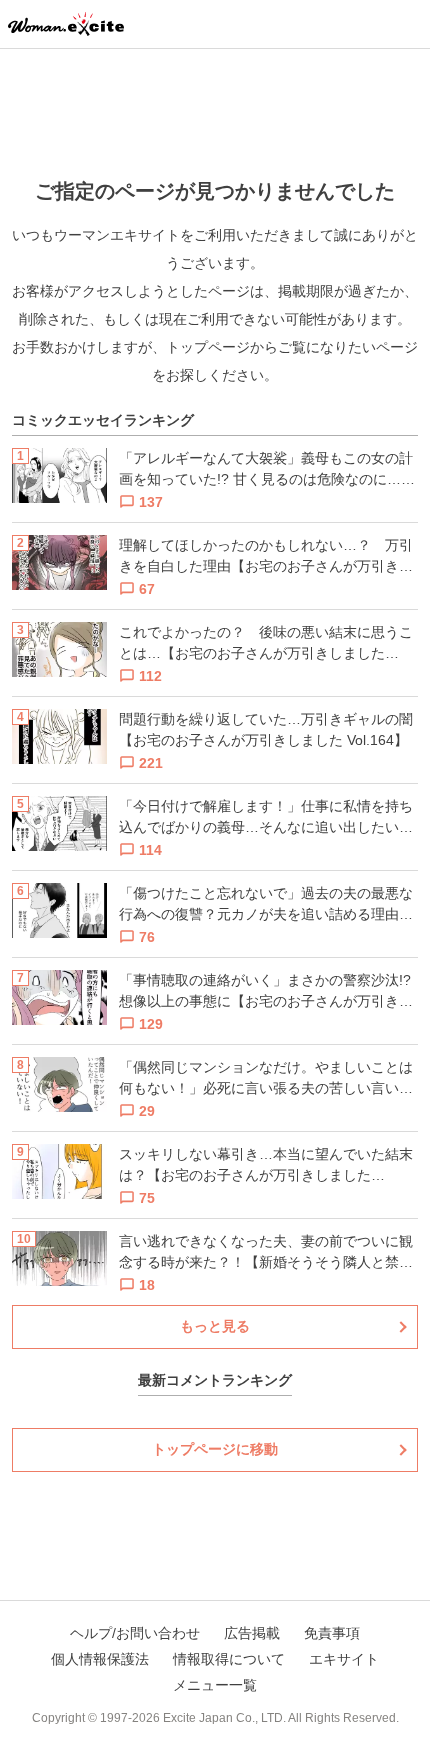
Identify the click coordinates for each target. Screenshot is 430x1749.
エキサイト (344, 1659)
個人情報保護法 (100, 1659)
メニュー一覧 (215, 1685)
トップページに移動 (215, 1449)
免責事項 (332, 1633)
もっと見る (215, 1326)
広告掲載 (252, 1633)
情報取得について (229, 1659)
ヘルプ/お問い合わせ (135, 1633)
